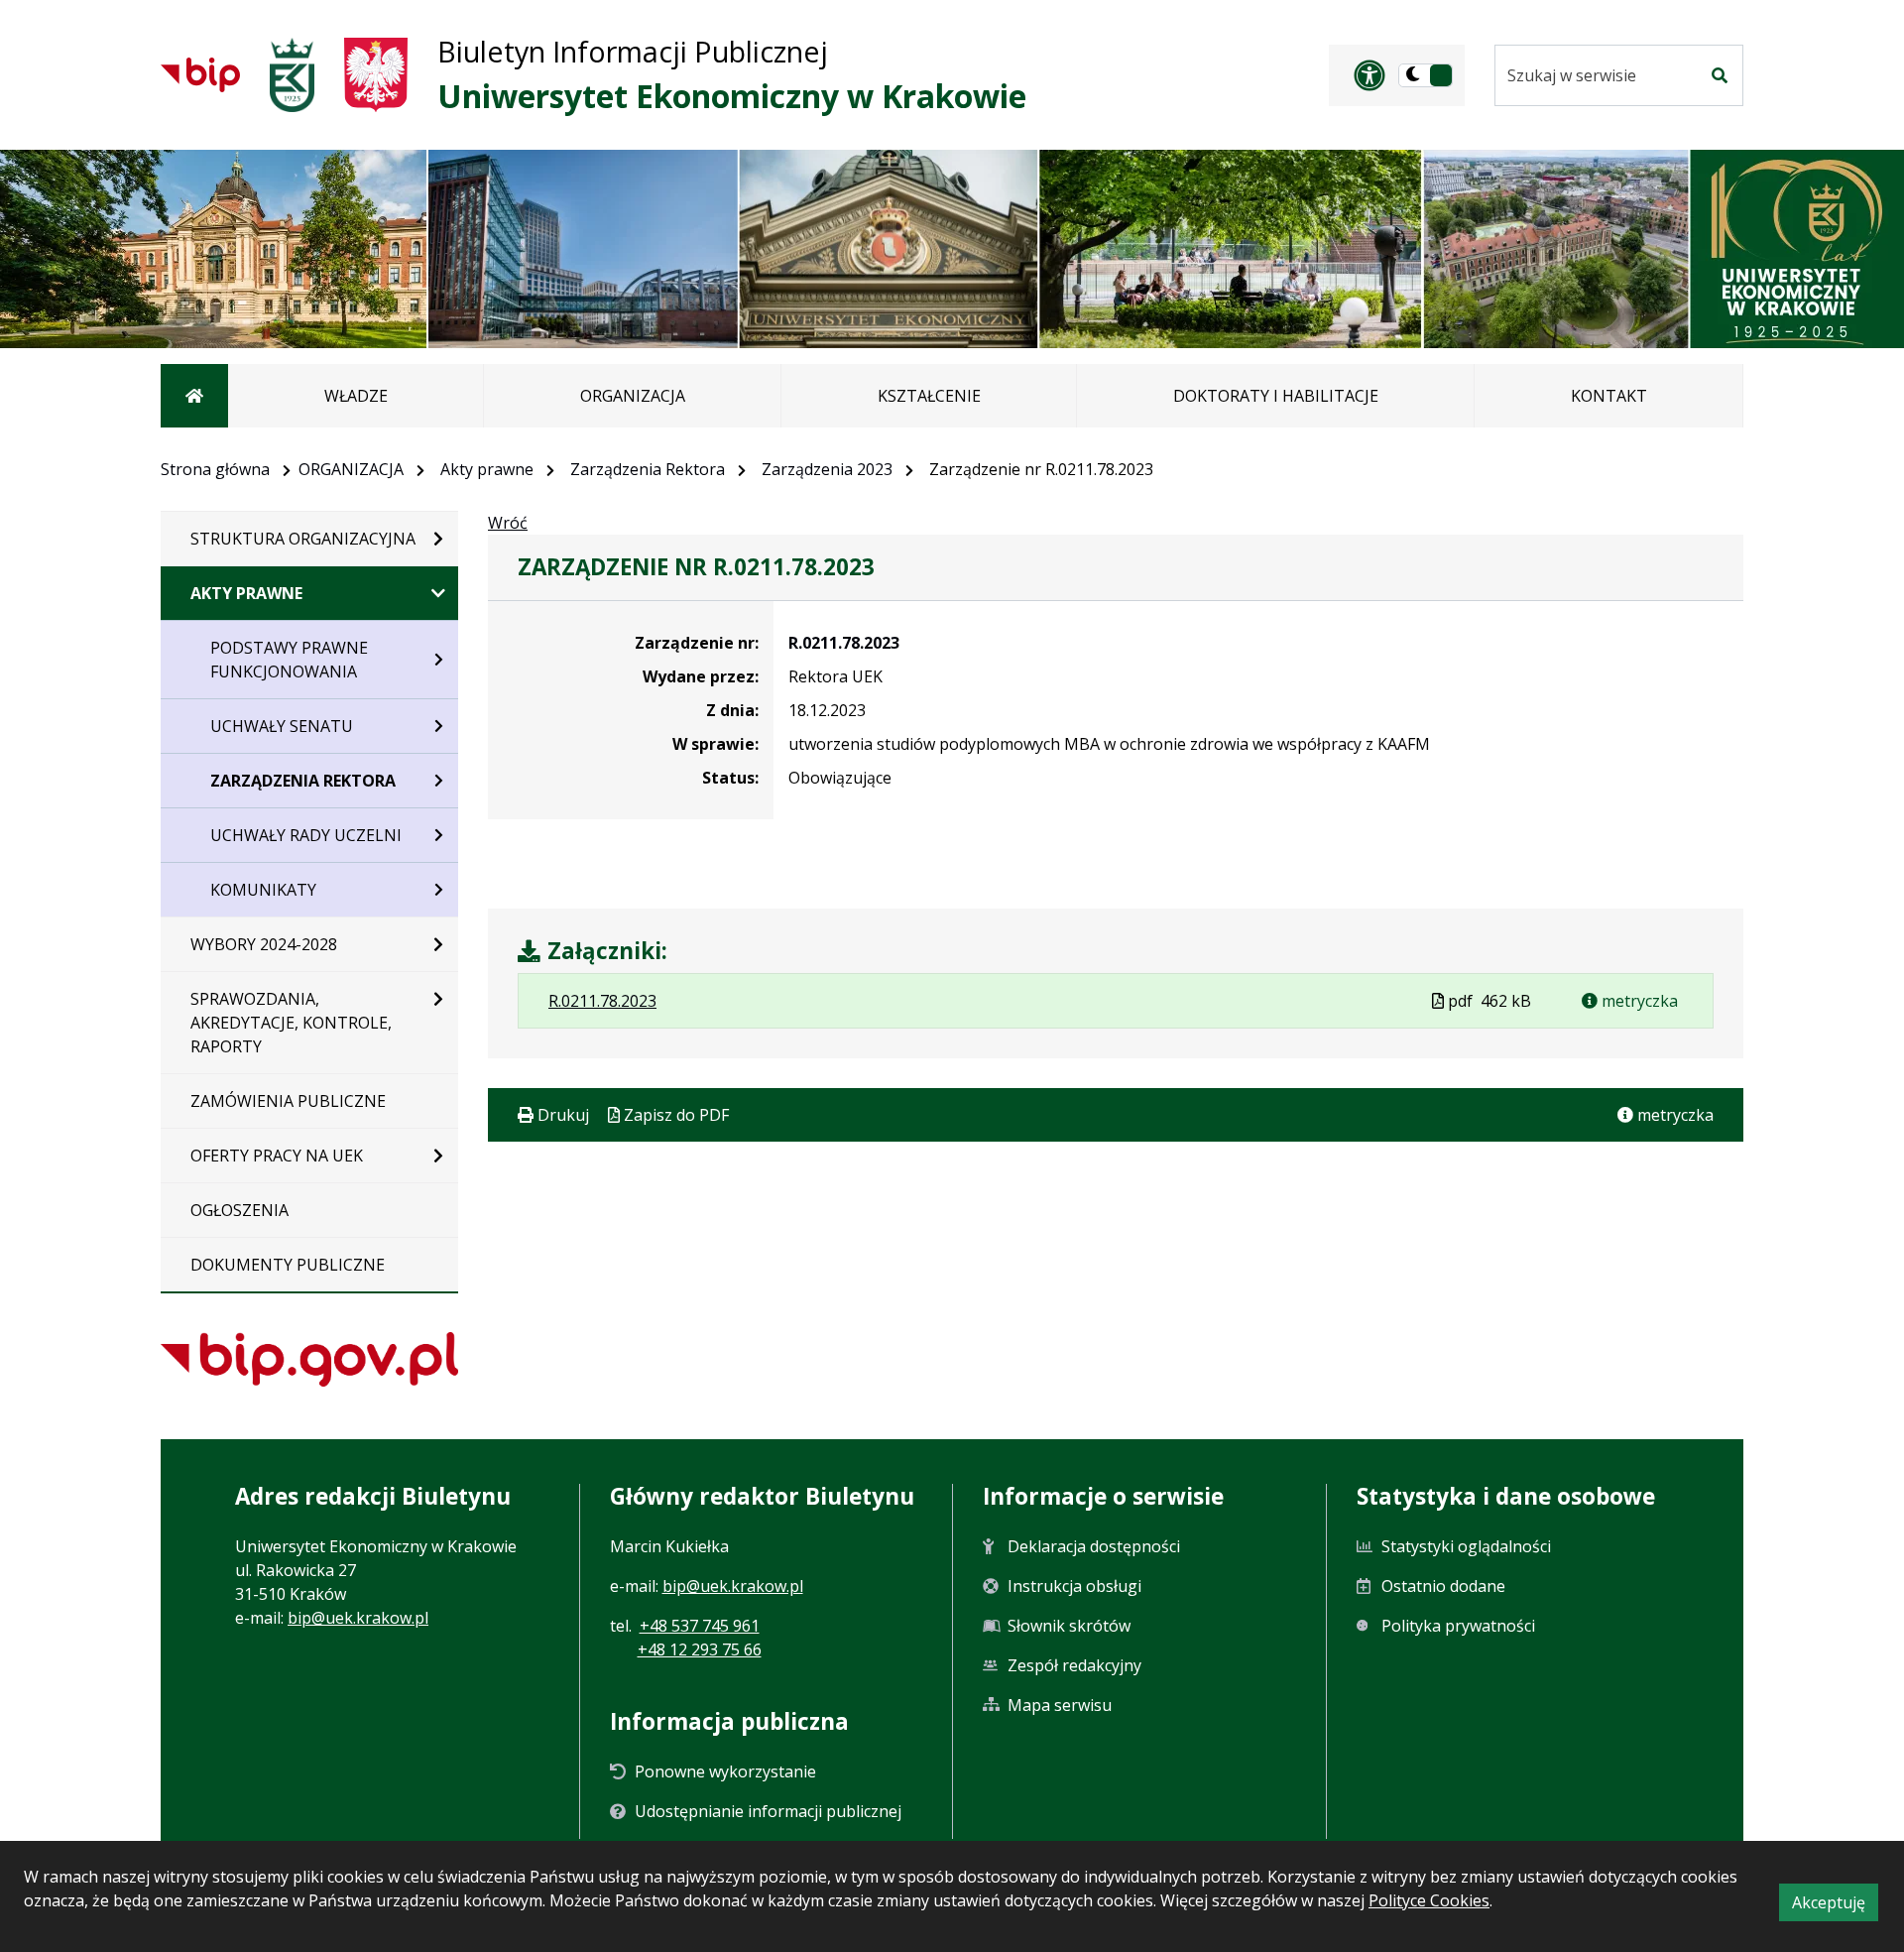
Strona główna (215, 469)
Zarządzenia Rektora (648, 469)
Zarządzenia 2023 (827, 469)
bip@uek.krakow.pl (358, 1618)
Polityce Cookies (1429, 1900)
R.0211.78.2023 (844, 643)
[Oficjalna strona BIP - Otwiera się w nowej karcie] (200, 74)
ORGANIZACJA (351, 469)
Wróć (508, 523)
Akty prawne (487, 469)
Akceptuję (1835, 1906)
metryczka (1638, 1001)
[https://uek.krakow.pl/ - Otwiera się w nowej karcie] (292, 75)
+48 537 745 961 (700, 1626)
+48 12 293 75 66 (700, 1649)
